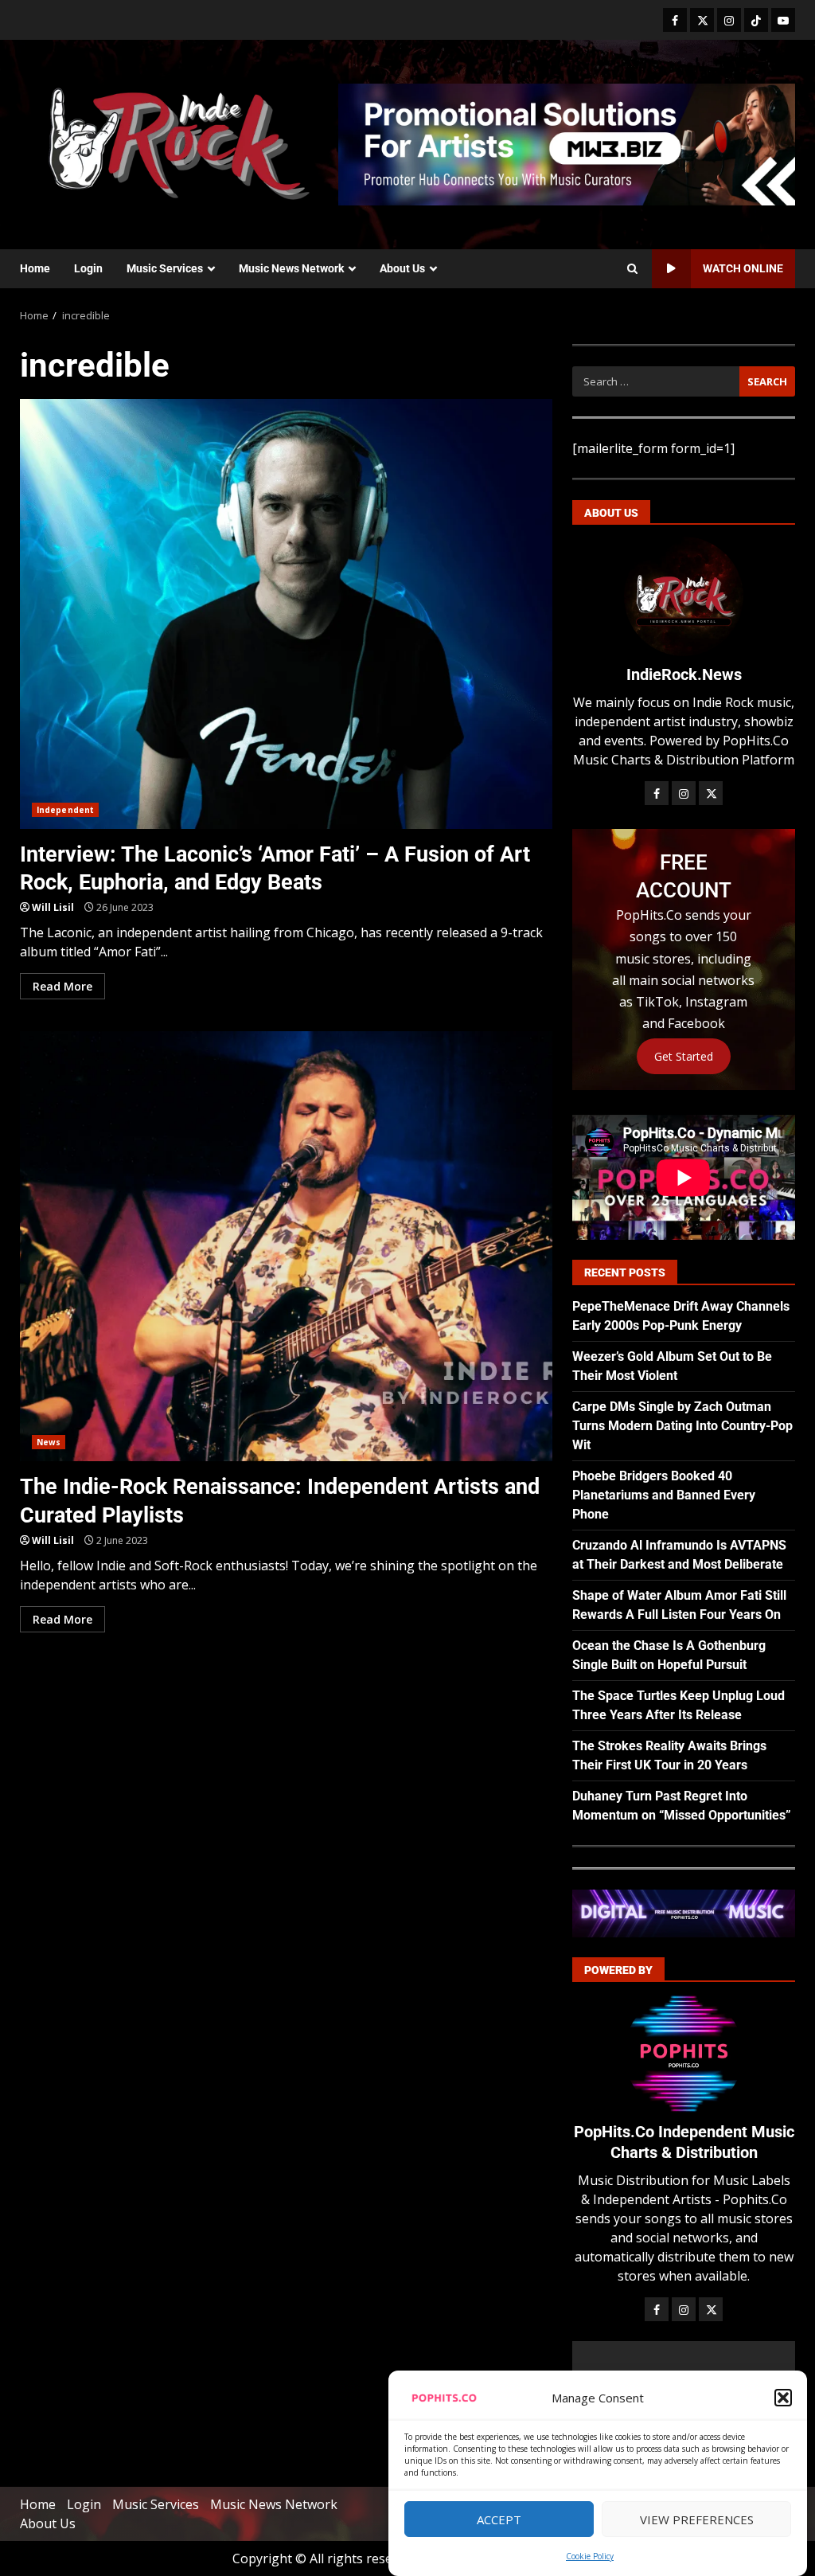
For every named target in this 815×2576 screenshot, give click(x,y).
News (49, 1442)
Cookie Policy (590, 2556)
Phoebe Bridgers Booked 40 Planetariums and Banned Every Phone (664, 1495)
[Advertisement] (567, 143)
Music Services (165, 268)
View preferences (697, 2519)
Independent (65, 810)
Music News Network (291, 268)
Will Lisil (53, 907)
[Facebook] (675, 20)
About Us (402, 268)
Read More (62, 986)
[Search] (632, 269)
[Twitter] (702, 20)
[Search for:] (656, 381)
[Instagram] (729, 20)
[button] (783, 2398)
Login (88, 268)
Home (35, 268)
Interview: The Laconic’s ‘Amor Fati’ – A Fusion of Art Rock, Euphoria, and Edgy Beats (286, 614)
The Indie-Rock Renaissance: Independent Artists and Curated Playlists (286, 1246)
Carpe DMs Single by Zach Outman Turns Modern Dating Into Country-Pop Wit (682, 1426)
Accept (499, 2519)
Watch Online (743, 268)
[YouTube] (783, 20)
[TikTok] (756, 20)
